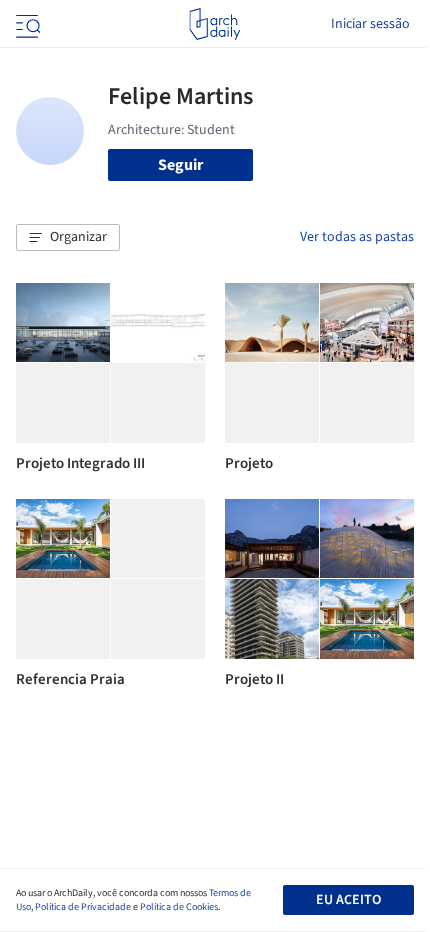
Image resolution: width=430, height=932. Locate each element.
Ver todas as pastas (357, 237)
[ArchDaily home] (214, 24)
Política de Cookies (179, 907)
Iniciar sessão (370, 24)
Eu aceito (348, 900)
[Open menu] (26, 24)
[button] (68, 238)
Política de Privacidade (83, 907)
